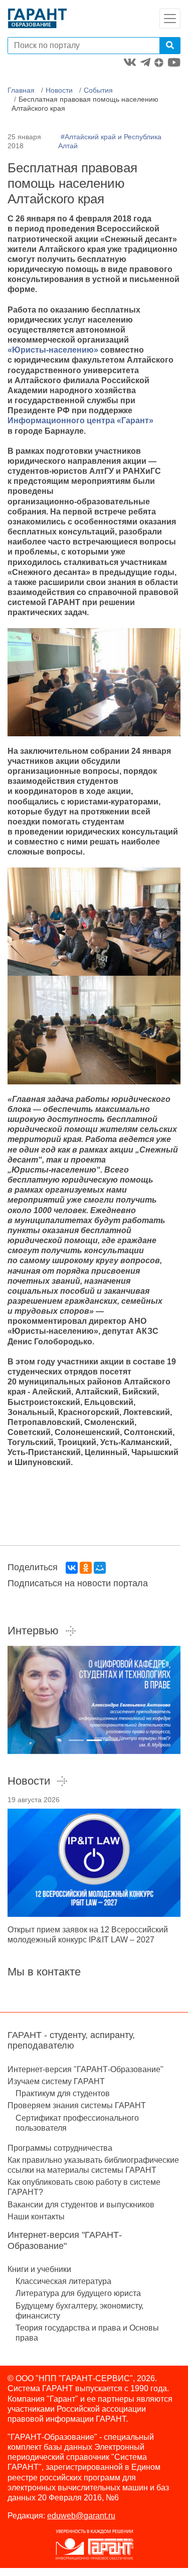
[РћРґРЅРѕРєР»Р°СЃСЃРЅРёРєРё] (86, 1568)
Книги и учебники (39, 2269)
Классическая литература (63, 2281)
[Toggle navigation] (170, 19)
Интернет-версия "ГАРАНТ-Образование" (85, 2069)
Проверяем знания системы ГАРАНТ (77, 2105)
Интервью (33, 1631)
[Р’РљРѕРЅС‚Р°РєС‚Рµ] (72, 1568)
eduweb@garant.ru (81, 2516)
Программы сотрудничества (60, 2148)
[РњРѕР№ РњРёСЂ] (100, 1568)
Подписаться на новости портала (78, 1583)
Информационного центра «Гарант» (80, 420)
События (98, 90)
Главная (21, 90)
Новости (59, 90)
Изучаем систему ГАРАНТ (56, 2081)
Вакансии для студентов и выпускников (81, 2205)
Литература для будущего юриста (78, 2293)
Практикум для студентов (63, 2093)
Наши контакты (36, 2217)
